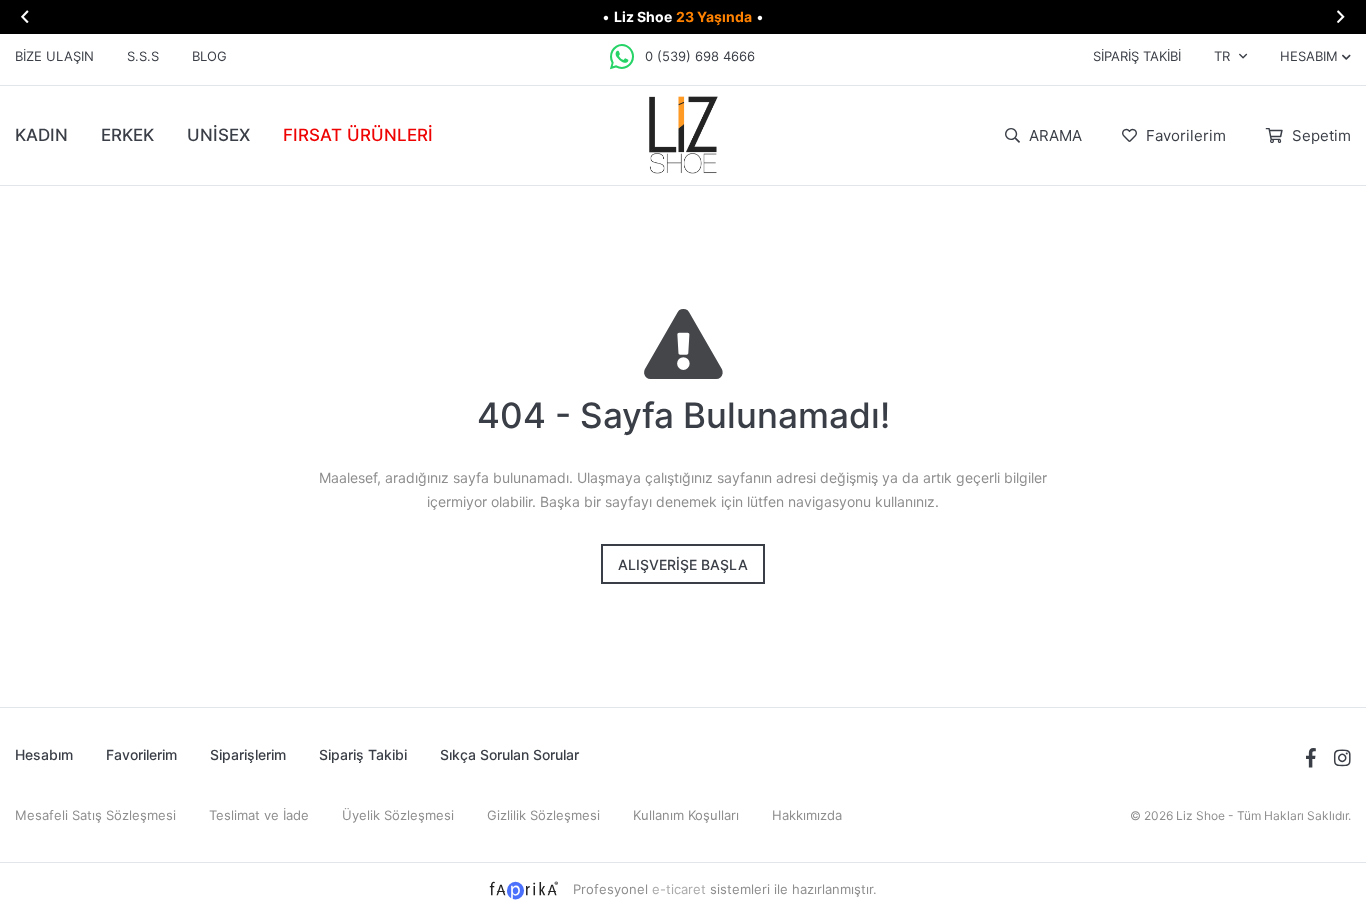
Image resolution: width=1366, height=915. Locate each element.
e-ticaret (679, 889)
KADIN (41, 135)
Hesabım (44, 754)
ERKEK (127, 135)
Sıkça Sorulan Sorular (509, 754)
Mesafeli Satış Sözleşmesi (95, 815)
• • (683, 16)
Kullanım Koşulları (686, 815)
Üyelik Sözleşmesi (398, 815)
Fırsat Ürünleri (358, 135)
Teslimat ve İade (259, 815)
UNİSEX (218, 135)
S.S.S (143, 56)
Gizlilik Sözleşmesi (543, 815)
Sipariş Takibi (1137, 56)
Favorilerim (1184, 135)
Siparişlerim (248, 754)
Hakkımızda (807, 815)
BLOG (209, 56)
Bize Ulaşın (54, 56)
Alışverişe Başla (683, 564)
